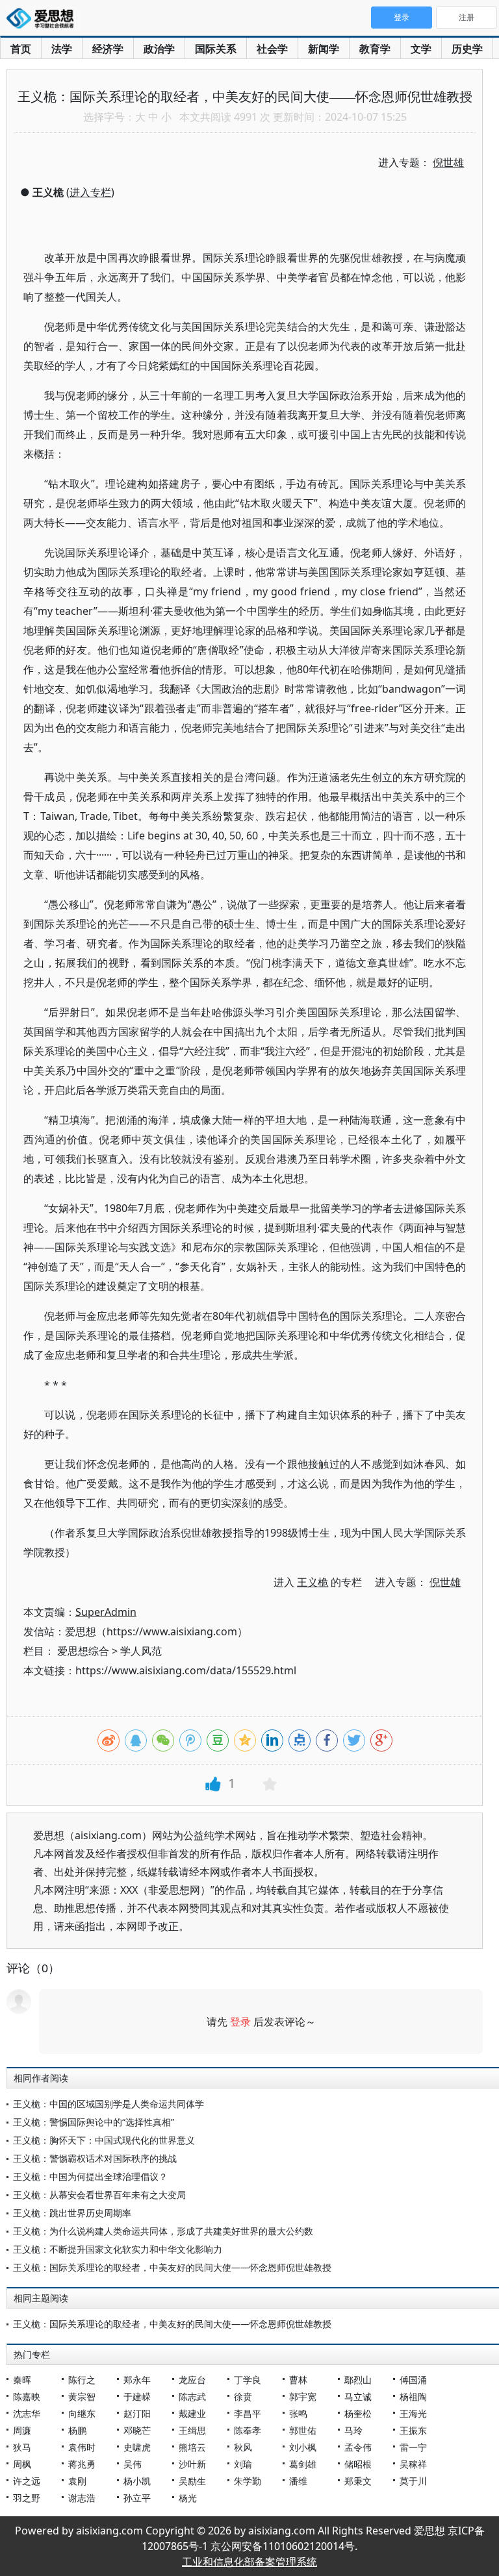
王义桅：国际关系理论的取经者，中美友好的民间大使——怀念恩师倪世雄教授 (172, 2267)
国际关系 (216, 49)
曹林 (298, 2380)
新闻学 (324, 49)
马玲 (353, 2430)
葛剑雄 (303, 2464)
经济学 (108, 49)
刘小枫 (303, 2447)
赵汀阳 (137, 2413)
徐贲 (243, 2396)
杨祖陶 (413, 2396)
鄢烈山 (358, 2380)
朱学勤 (248, 2481)
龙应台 (192, 2380)
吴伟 (133, 2464)
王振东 (413, 2430)
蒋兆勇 (82, 2464)
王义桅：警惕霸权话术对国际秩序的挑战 (95, 2158)
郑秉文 (358, 2481)
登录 (240, 2022)
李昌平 (248, 2413)
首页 (21, 49)
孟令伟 (358, 2447)
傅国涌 (413, 2380)
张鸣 (298, 2413)
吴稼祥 (413, 2464)
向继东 (82, 2413)
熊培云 (192, 2447)
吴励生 (192, 2481)
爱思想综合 (83, 1651)
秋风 (243, 2447)
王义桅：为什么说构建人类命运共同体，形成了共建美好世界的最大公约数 (163, 2231)
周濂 (22, 2430)
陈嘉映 (27, 2396)
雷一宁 (413, 2447)
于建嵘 (137, 2396)
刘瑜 (243, 2464)
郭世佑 (303, 2430)
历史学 (467, 49)
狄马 (22, 2447)
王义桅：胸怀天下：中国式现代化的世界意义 (104, 2140)
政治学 (159, 49)
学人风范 (141, 1651)
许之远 (27, 2481)
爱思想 (44, 19)
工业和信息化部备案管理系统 (249, 2562)
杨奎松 (358, 2413)
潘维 (298, 2481)
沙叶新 (192, 2464)
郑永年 (137, 2380)
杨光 (188, 2498)
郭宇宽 (303, 2396)
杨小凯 (137, 2481)
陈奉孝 (248, 2430)
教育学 (375, 49)
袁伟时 (82, 2447)
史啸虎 (137, 2447)
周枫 (22, 2464)
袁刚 (77, 2481)
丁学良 (248, 2380)
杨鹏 (77, 2430)
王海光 (413, 2413)
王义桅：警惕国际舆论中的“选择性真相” (94, 2122)
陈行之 (82, 2380)
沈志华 (27, 2413)
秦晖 (22, 2380)
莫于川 (413, 2481)
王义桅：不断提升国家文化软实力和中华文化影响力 (118, 2249)
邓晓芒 (137, 2430)
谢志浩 (82, 2498)
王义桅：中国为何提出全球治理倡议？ (90, 2176)
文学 (421, 49)
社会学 (272, 49)
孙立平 (137, 2498)
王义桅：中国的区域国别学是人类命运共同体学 (109, 2104)
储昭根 (358, 2464)
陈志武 (192, 2396)
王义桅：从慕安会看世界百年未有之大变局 (99, 2195)
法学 (62, 49)
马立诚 (358, 2396)
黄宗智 (82, 2396)
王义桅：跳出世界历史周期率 (72, 2213)
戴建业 (192, 2413)
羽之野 (27, 2498)
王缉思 (192, 2430)
